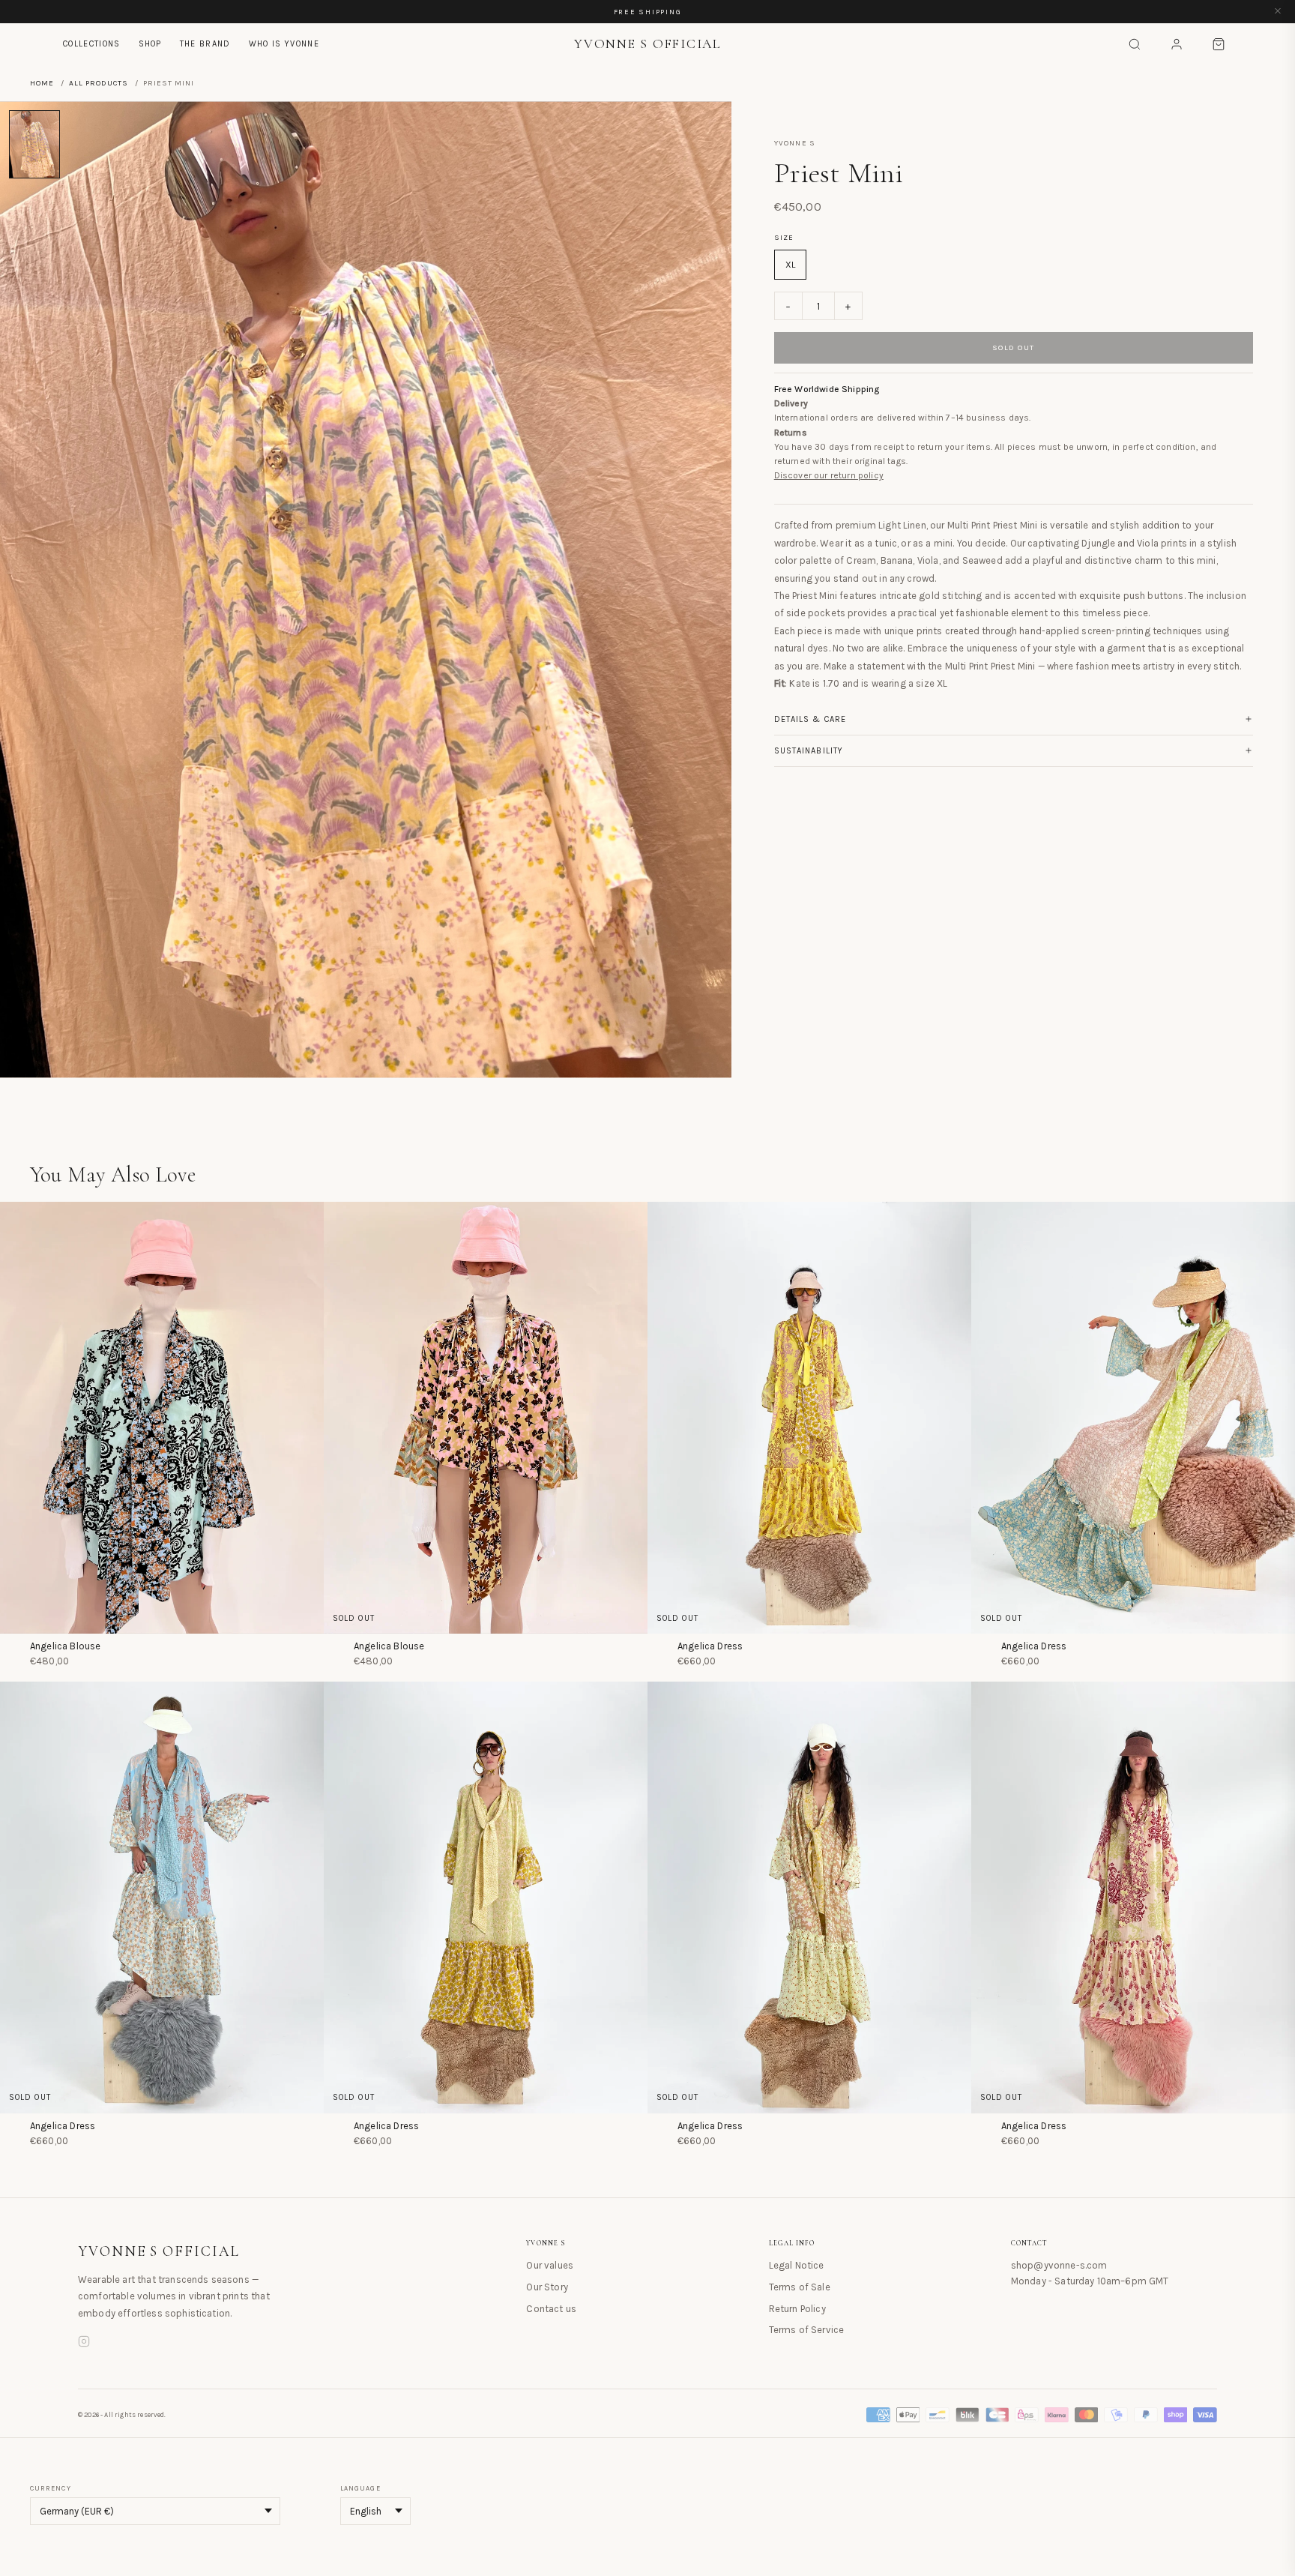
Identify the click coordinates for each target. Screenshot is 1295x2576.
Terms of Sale (800, 2287)
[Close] (1278, 12)
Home (42, 83)
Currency (51, 2488)
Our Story (547, 2287)
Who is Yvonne (284, 44)
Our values (550, 2265)
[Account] (1177, 44)
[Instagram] (84, 2344)
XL (790, 265)
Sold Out (1014, 348)
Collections (92, 44)
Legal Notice (797, 2265)
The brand (205, 44)
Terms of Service (807, 2330)
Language (360, 2488)
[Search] (1135, 44)
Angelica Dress (710, 1646)
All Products (99, 83)
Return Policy (797, 2309)
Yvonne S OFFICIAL (159, 2251)
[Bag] (1219, 44)
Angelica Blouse (65, 1646)
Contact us (551, 2309)
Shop (150, 44)
